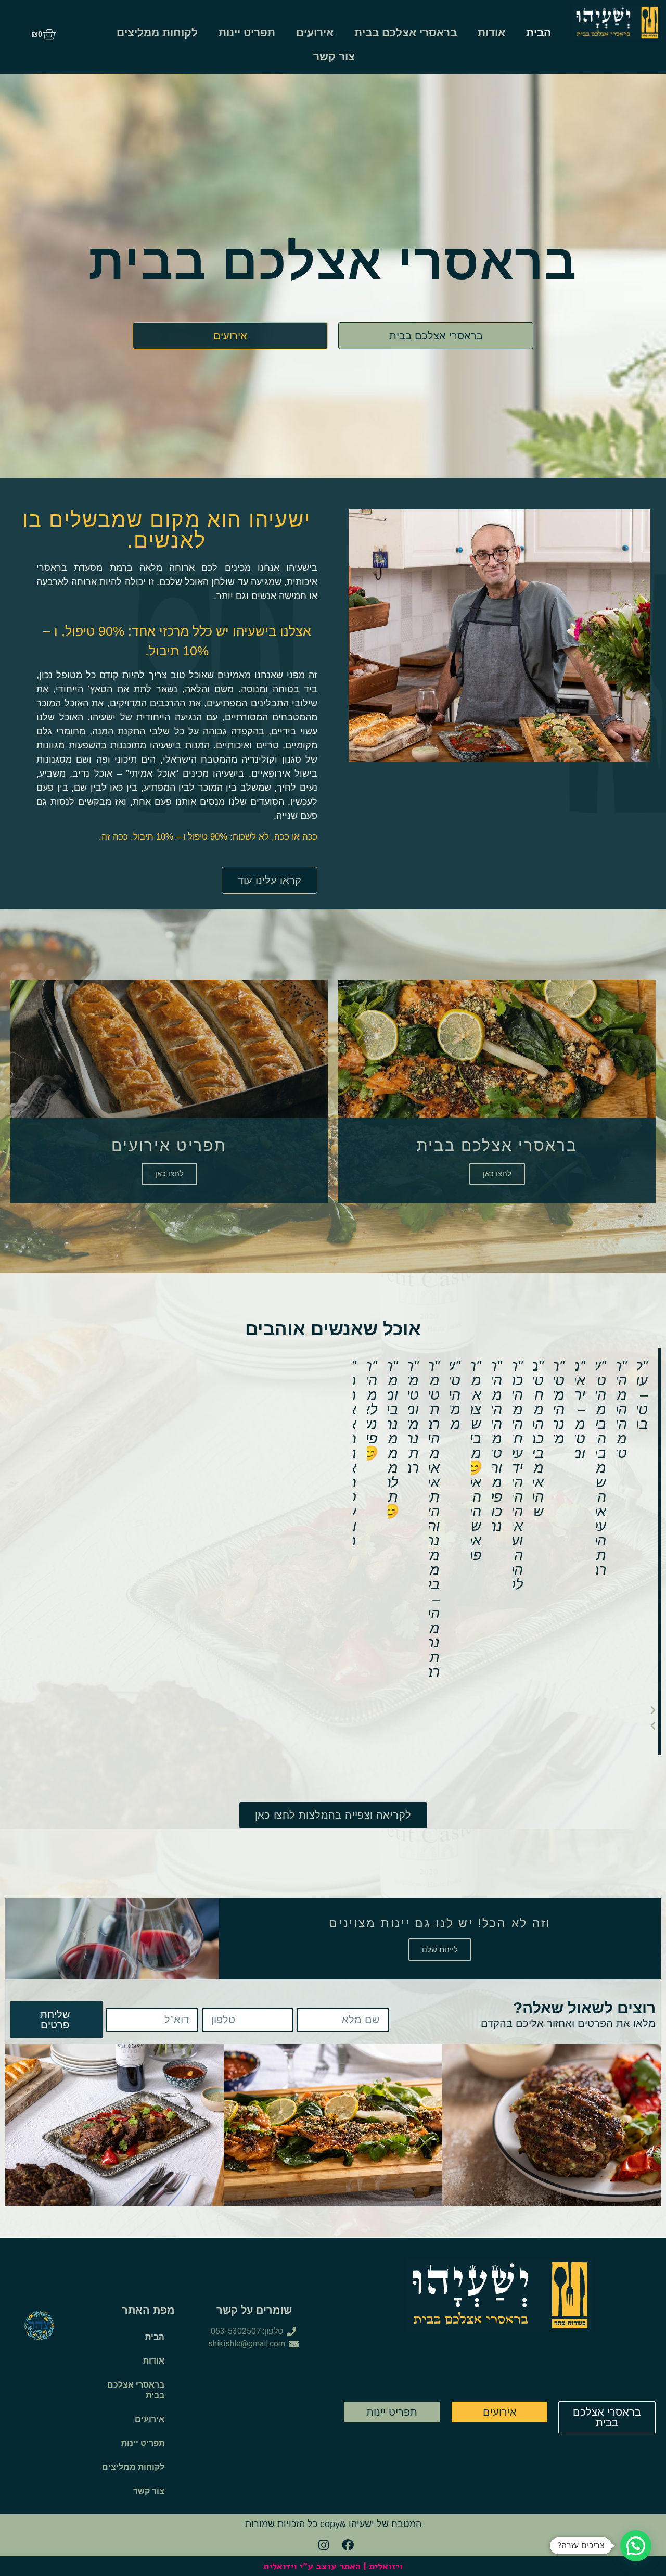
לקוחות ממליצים (157, 33)
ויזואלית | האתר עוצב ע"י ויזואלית (333, 2566)
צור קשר (334, 56)
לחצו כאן (497, 1174)
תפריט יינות (247, 33)
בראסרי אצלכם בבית (406, 33)
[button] (506, 1710)
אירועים (315, 33)
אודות (491, 33)
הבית (539, 33)
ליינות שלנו (440, 1950)
